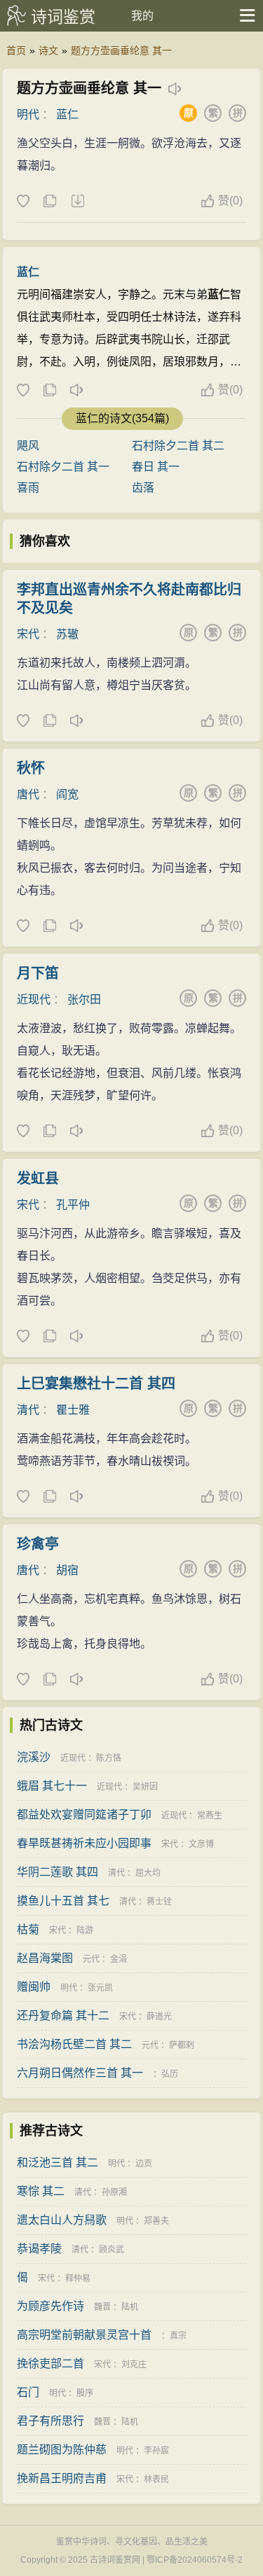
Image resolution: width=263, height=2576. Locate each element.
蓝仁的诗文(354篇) (122, 418)
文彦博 (201, 1844)
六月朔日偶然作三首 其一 (80, 2073)
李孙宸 (156, 2451)
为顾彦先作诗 (50, 2306)
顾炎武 (112, 2250)
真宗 (178, 2336)
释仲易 (78, 2278)
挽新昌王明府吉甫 (62, 2478)
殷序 (85, 2393)
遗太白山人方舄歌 (62, 2220)
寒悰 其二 (41, 2191)
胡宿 (67, 1570)
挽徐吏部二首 (50, 2363)
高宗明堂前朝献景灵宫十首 (84, 2335)
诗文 (48, 50)
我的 (142, 16)
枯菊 (28, 1929)
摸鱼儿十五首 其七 (63, 1901)
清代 (28, 1410)
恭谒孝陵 (39, 2249)
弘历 (170, 2074)
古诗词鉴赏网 (115, 2560)
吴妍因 (145, 1787)
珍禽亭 (38, 1544)
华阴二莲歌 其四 (58, 1872)
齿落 (143, 488)
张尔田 (84, 1000)
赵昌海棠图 (45, 1958)
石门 (28, 2392)
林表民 (156, 2479)
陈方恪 (109, 1758)
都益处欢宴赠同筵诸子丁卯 (84, 1815)
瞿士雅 (73, 1410)
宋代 (28, 634)
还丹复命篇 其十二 (63, 2015)
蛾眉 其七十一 (52, 1786)
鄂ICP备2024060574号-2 (195, 2560)
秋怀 (31, 768)
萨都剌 (182, 2045)
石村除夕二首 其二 (178, 446)
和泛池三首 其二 (58, 2163)
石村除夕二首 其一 (63, 467)
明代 (28, 114)
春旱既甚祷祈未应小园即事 (84, 1843)
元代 (91, 1959)
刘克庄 (134, 2365)
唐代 (28, 794)
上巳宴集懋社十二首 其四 (96, 1384)
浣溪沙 (34, 1757)
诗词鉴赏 (63, 17)
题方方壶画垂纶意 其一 (121, 50)
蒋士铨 (159, 1902)
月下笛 (38, 973)
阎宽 (67, 794)
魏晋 (102, 2307)
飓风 (28, 446)
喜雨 (28, 488)
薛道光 (159, 2017)
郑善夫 (156, 2221)
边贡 (144, 2164)
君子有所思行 (50, 2421)
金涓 (119, 1959)
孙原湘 (114, 2192)
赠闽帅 (34, 1987)
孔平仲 (73, 1205)
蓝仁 (67, 114)
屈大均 (148, 1873)
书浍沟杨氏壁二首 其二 (74, 2044)
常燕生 (210, 1816)
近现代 (34, 1000)
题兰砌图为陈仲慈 (62, 2450)
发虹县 (38, 1178)
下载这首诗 (77, 202)
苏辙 (67, 634)
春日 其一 (156, 467)
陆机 (130, 2307)
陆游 (85, 1930)
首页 (16, 50)
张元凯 (100, 1988)
